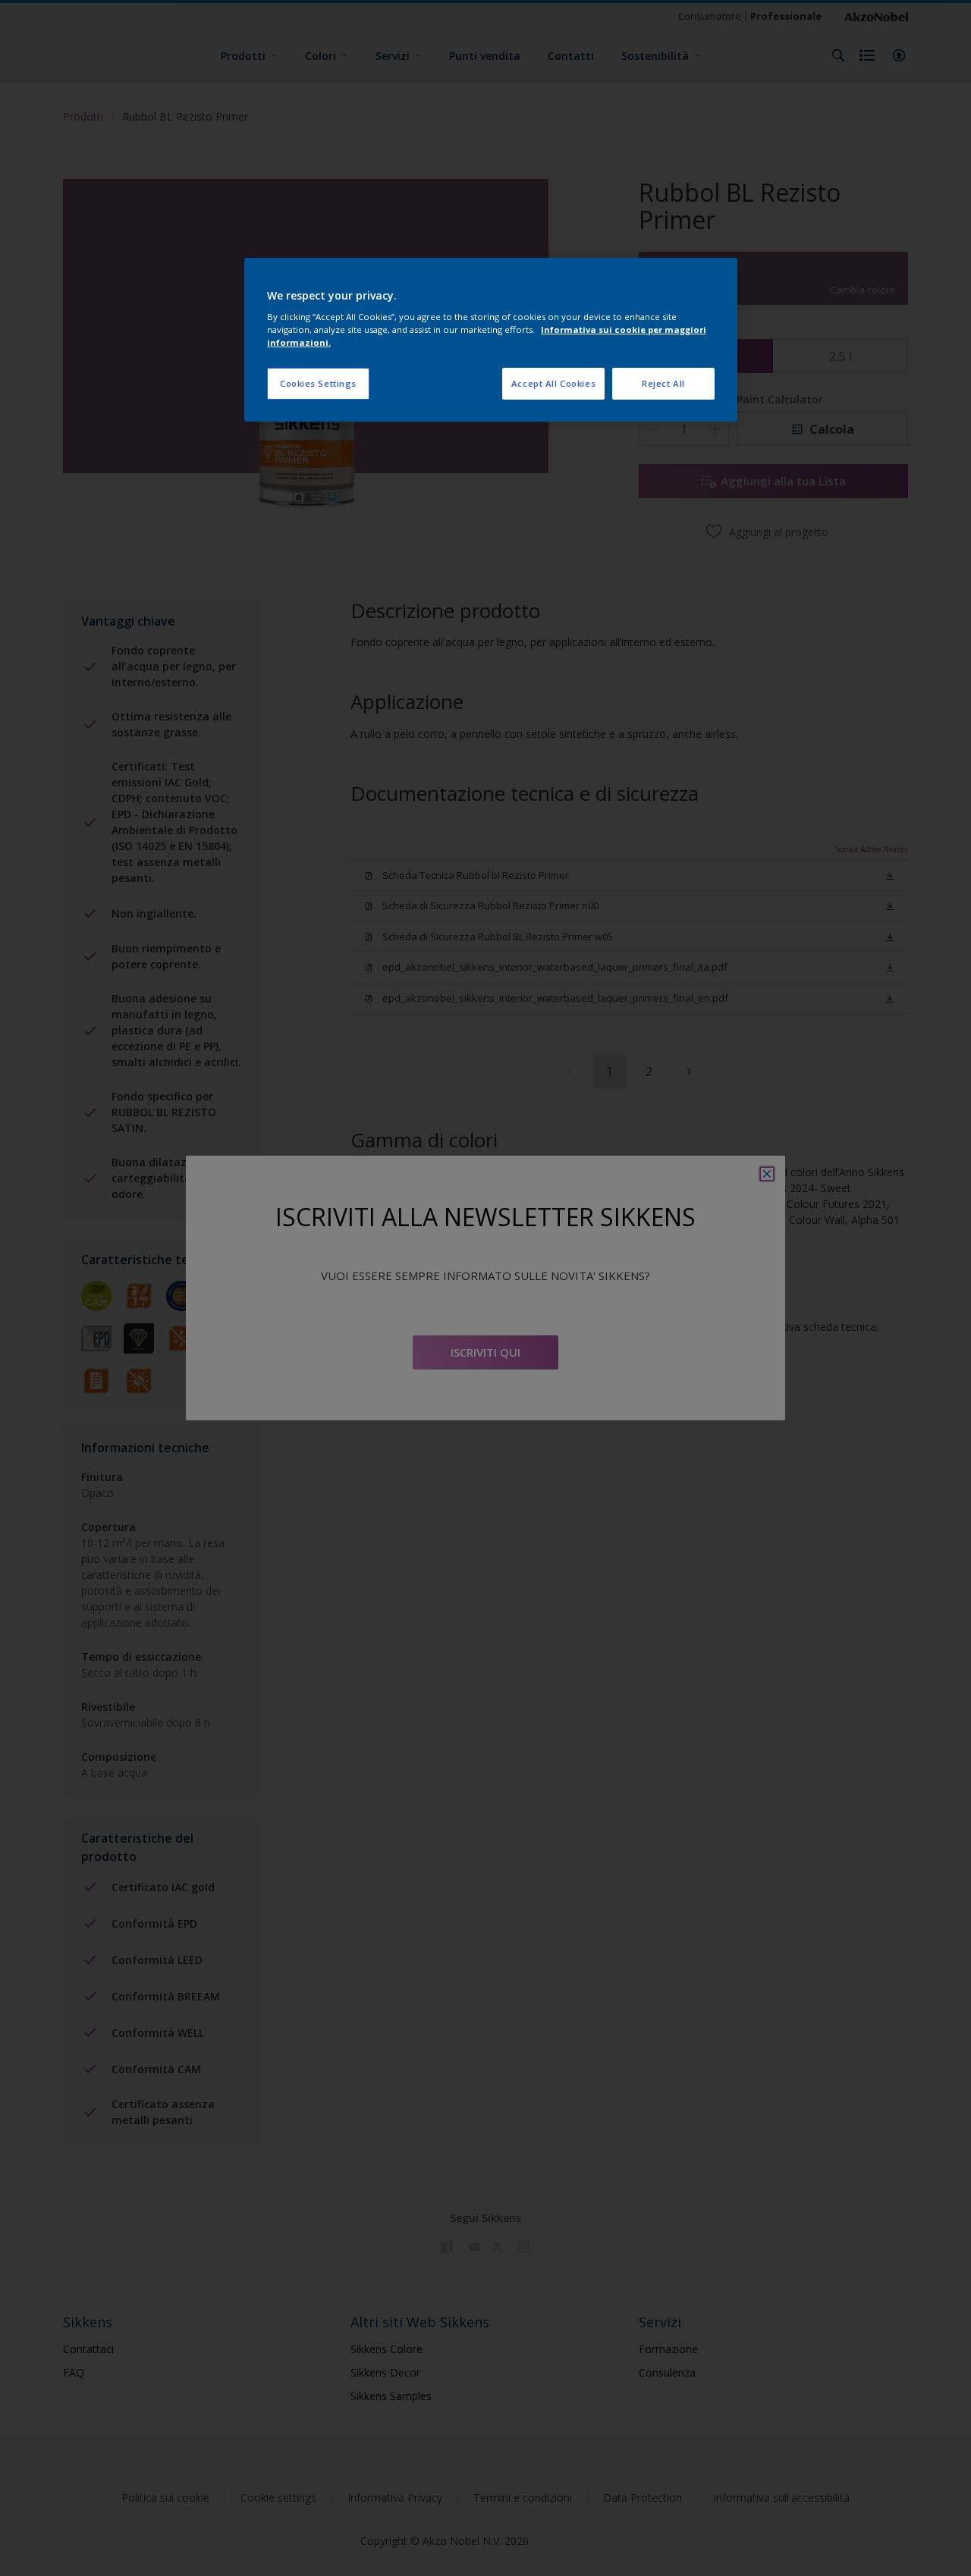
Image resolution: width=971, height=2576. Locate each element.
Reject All (663, 383)
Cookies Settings (318, 383)
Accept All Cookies (553, 383)
